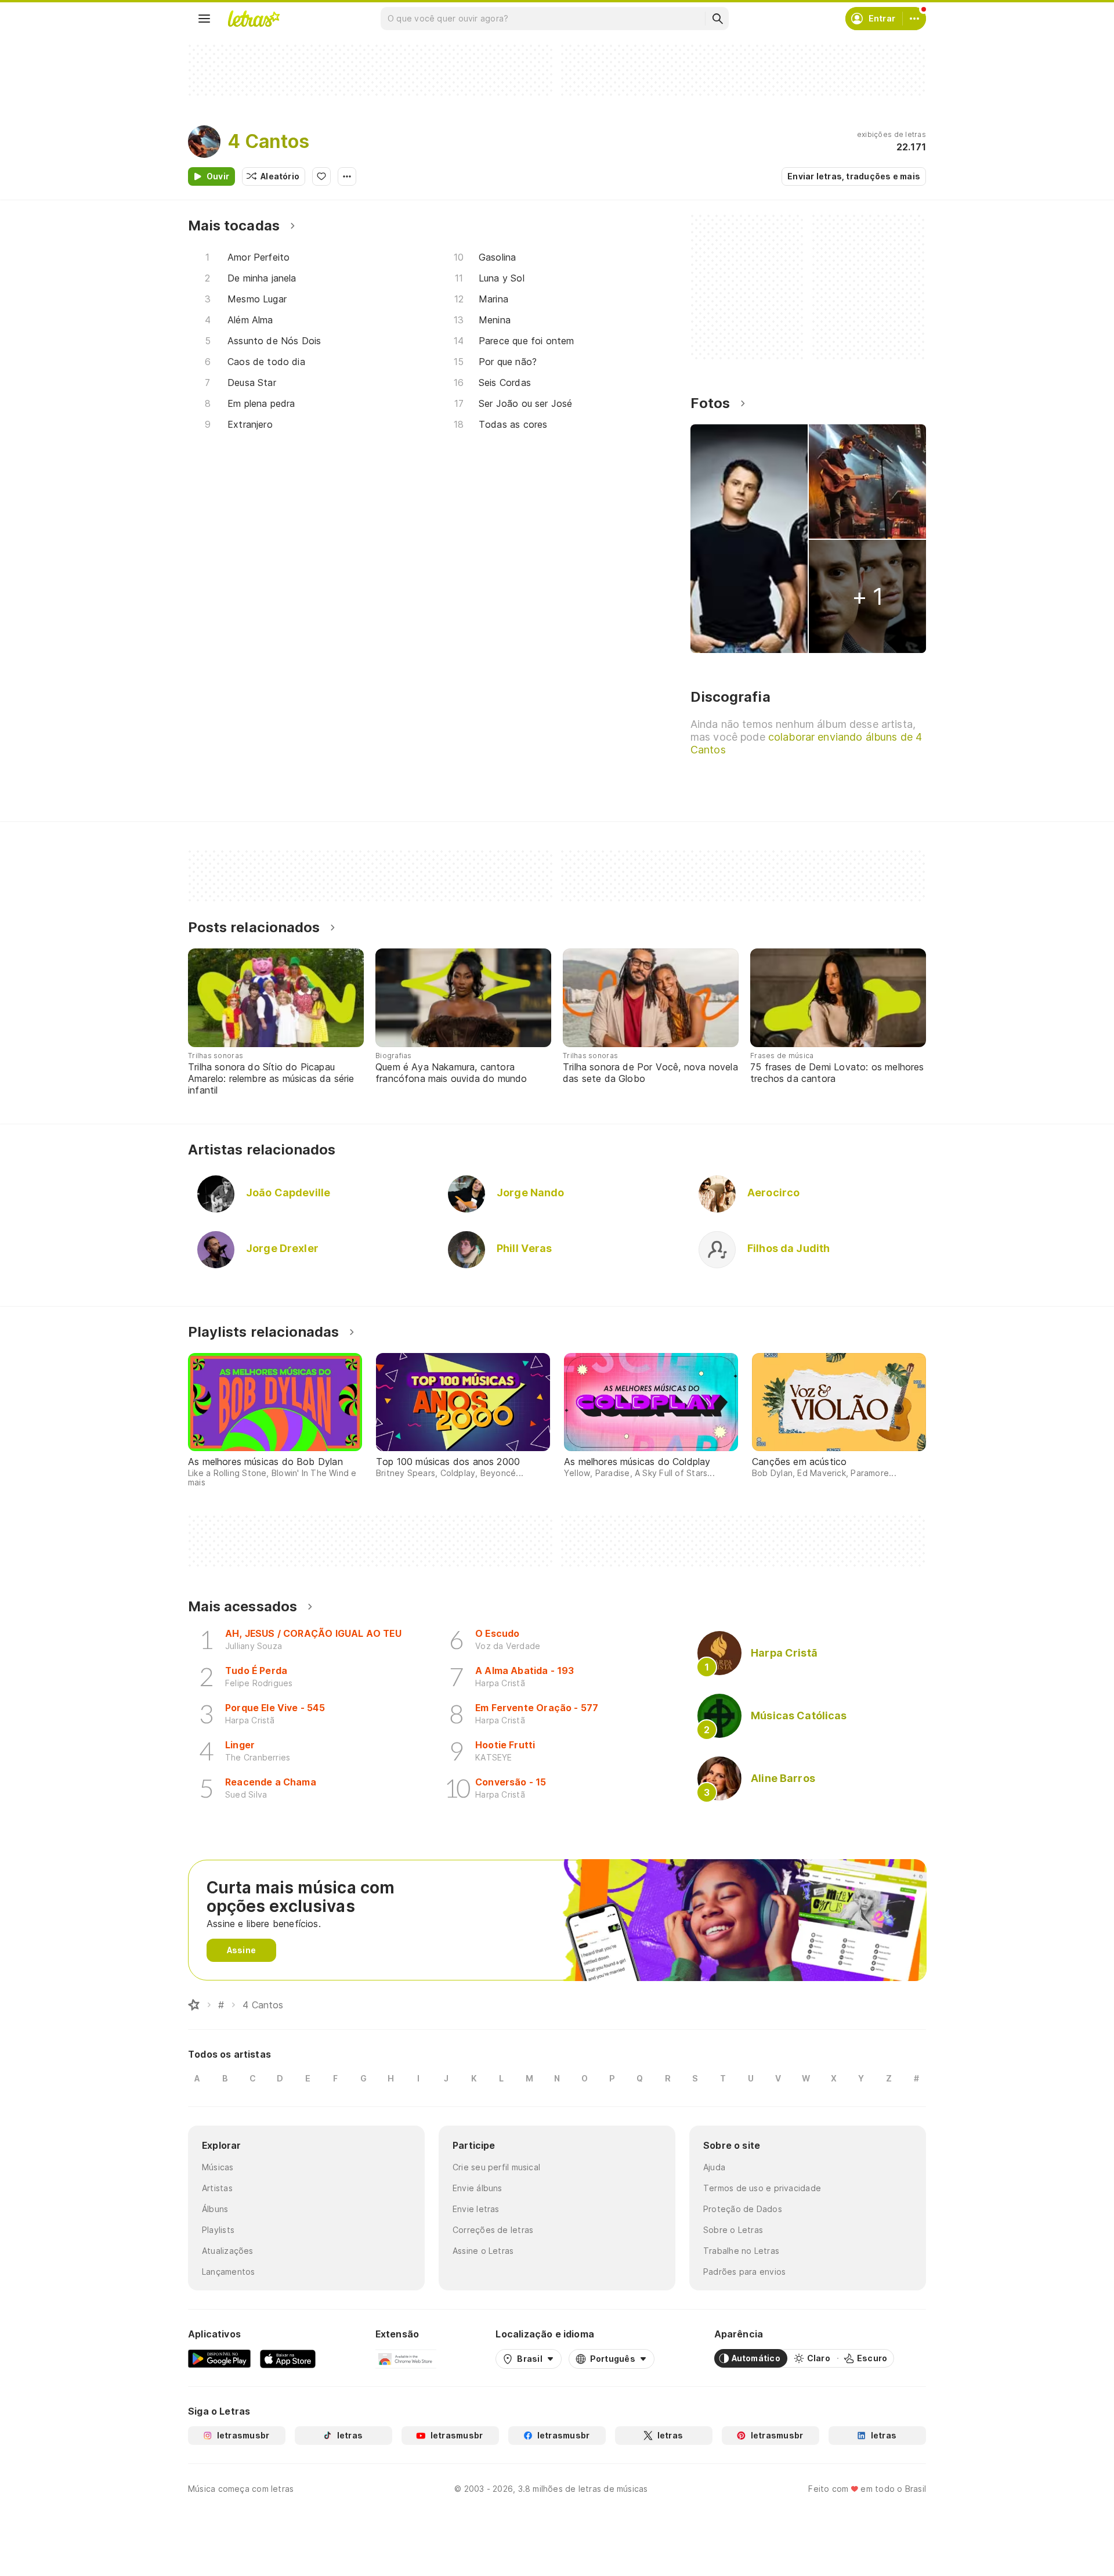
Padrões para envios (744, 2272)
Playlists (218, 2230)
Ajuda (714, 2167)
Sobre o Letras (733, 2230)
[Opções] (347, 176)
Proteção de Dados (743, 2209)
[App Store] (288, 2358)
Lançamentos (228, 2272)
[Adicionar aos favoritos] (321, 176)
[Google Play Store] (219, 2358)
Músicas (218, 2167)
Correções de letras (493, 2230)
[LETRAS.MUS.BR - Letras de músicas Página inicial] (254, 19)
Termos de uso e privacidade (762, 2188)
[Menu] (204, 19)
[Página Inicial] (194, 2005)
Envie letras (476, 2209)
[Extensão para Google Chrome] (406, 2358)
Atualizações (228, 2251)
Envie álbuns (478, 2188)
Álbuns (215, 2209)
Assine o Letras (483, 2251)
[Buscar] (717, 19)
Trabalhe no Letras (741, 2251)
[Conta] (914, 19)
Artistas (217, 2188)
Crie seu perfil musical (496, 2167)
